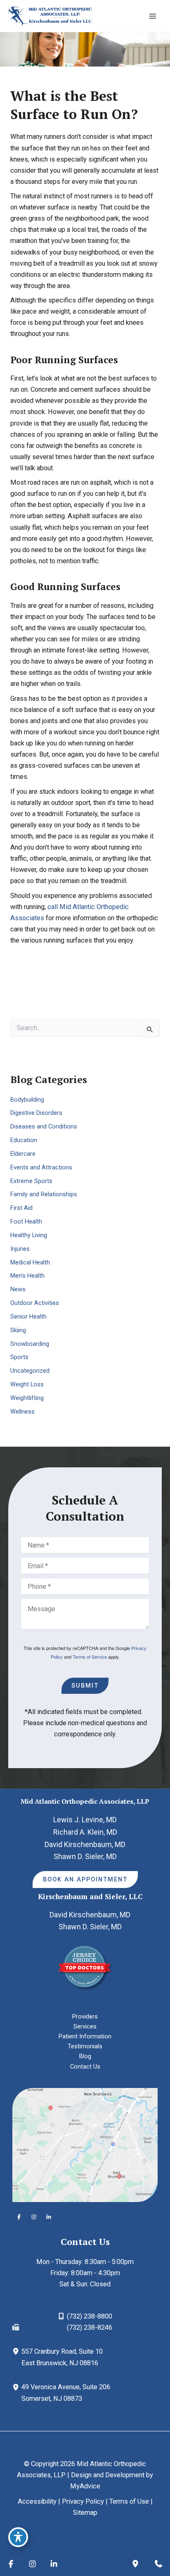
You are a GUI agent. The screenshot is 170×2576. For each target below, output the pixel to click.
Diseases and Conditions (44, 1126)
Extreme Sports (31, 1181)
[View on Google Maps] (85, 2144)
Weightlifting (27, 1398)
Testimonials (85, 2046)
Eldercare (23, 1154)
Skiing (18, 1330)
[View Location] (17, 2351)
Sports (19, 1357)
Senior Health (28, 1317)
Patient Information (85, 2036)
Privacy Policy (83, 2501)
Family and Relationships (44, 1194)
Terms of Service (90, 1657)
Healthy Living (29, 1235)
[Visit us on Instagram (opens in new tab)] (34, 2217)
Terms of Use (129, 2501)
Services (85, 2026)
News (18, 1289)
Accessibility (37, 2501)
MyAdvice (85, 2486)
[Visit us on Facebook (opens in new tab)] (19, 2217)
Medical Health (30, 1262)
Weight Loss (27, 1384)
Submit (85, 1686)
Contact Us (85, 2067)
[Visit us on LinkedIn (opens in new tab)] (49, 2217)
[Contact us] (158, 2564)
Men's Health (27, 1276)
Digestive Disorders (36, 1113)
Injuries (20, 1249)
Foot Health (26, 1221)
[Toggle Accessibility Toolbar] (18, 2537)
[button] (85, 1880)
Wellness (22, 1412)
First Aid (21, 1208)
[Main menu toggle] (152, 16)
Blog (85, 2056)
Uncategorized (30, 1371)
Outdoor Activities (35, 1303)
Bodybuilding (27, 1100)
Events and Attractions (41, 1167)
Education (24, 1140)
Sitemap (85, 2513)
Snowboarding (30, 1344)
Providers (85, 2017)
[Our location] (135, 2564)
